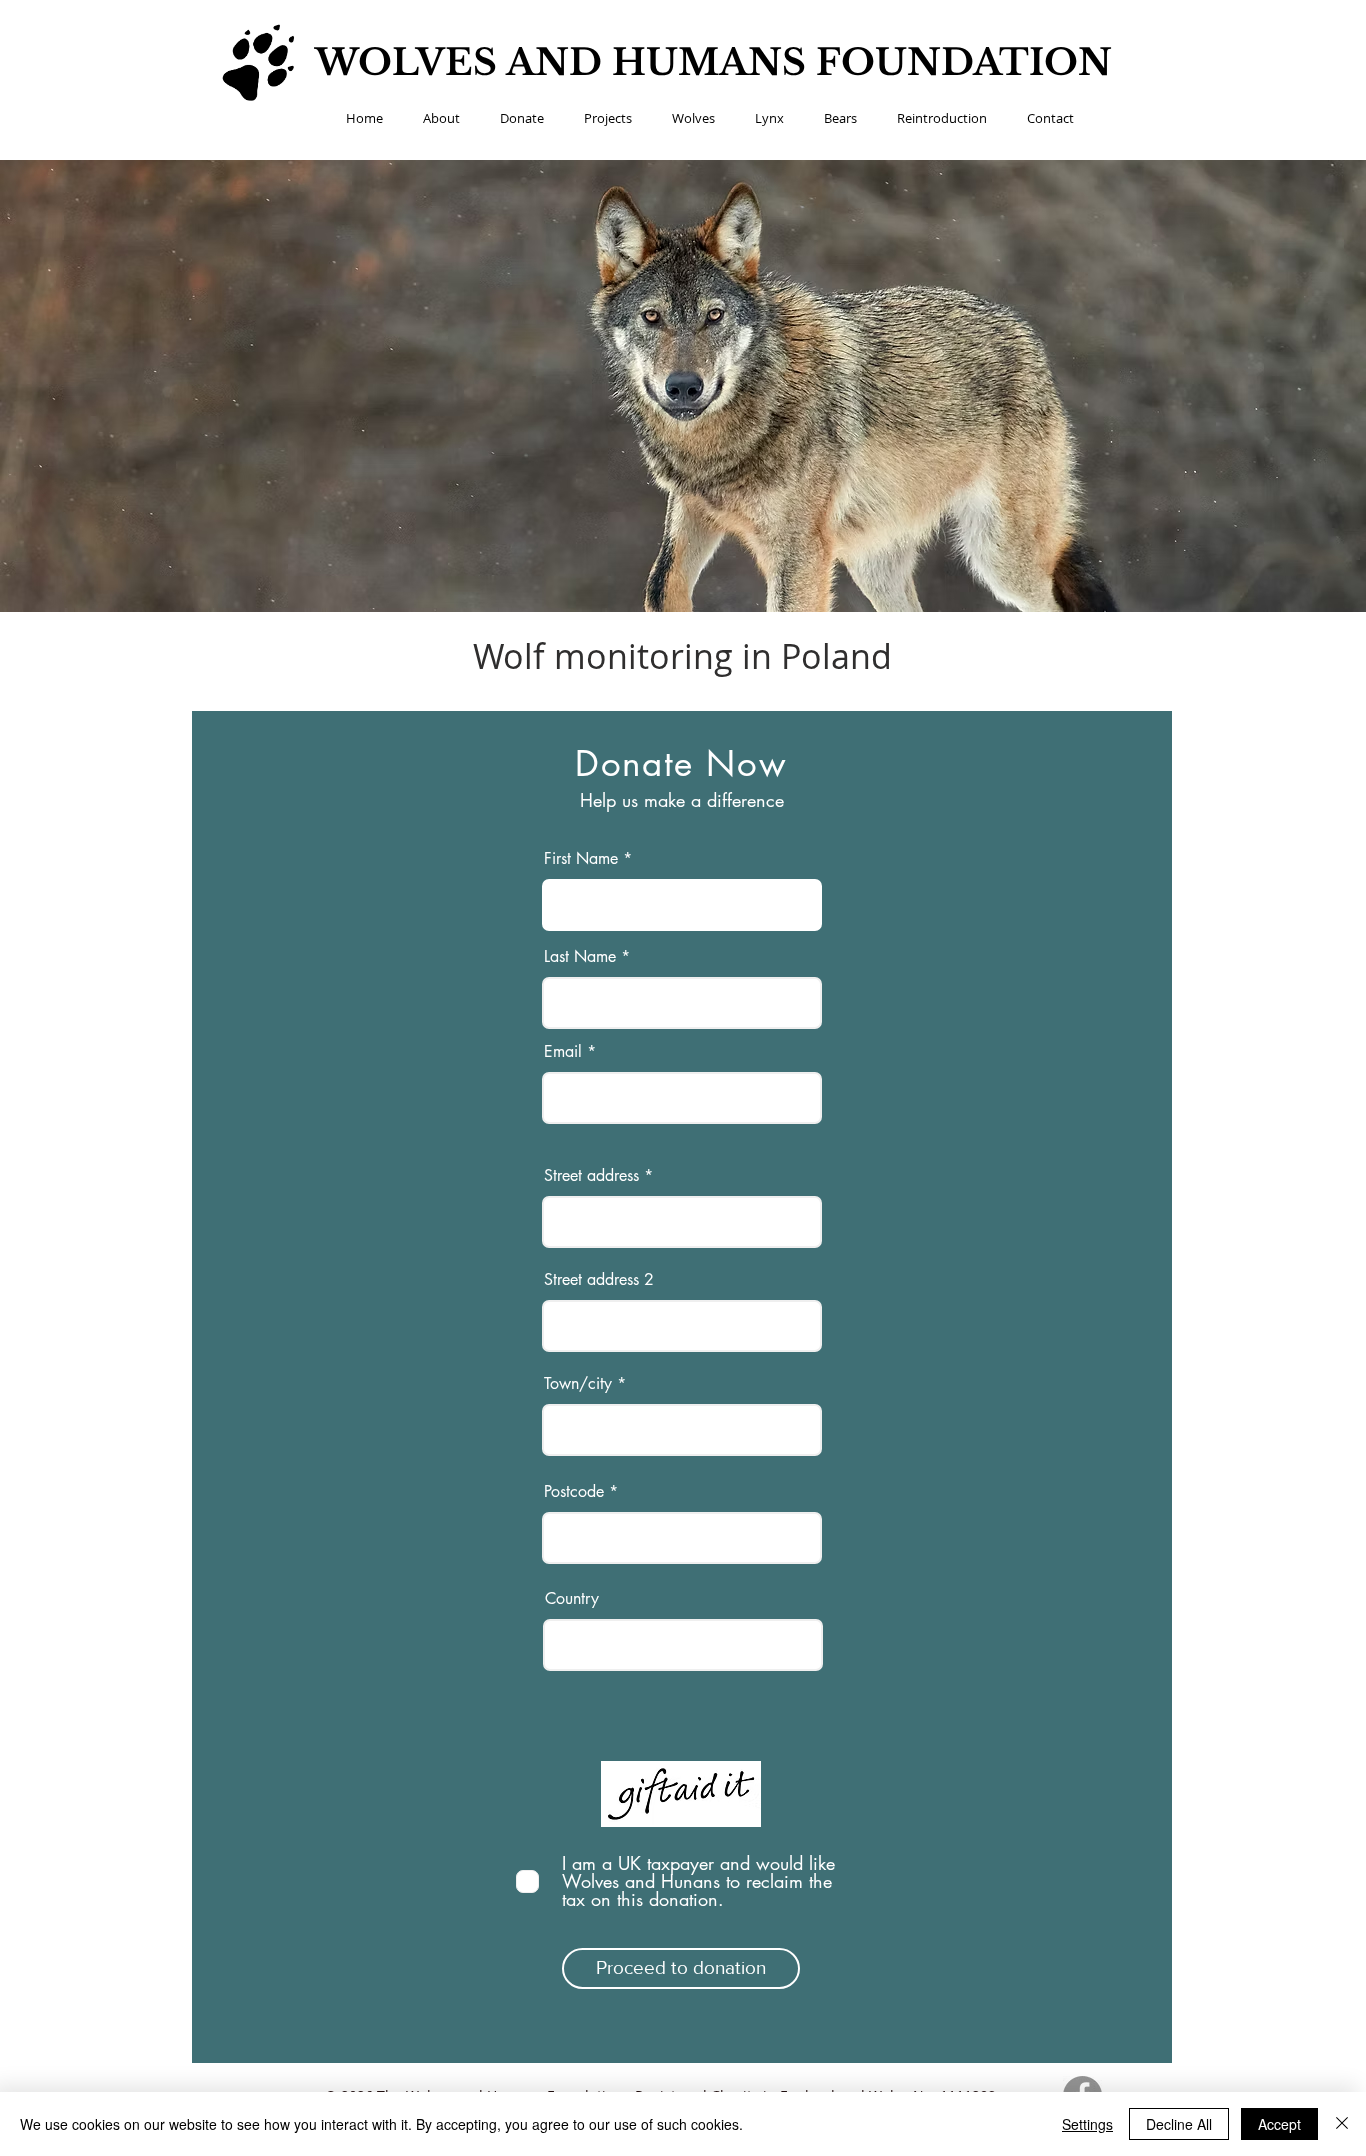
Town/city (578, 1384)
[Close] (1342, 2124)
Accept (1279, 2124)
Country (572, 1599)
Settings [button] (1087, 2124)
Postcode (574, 1492)
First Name (581, 859)
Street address (591, 1176)
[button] (441, 118)
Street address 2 (599, 1280)
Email (563, 1052)
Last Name (580, 957)
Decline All (1179, 2124)
